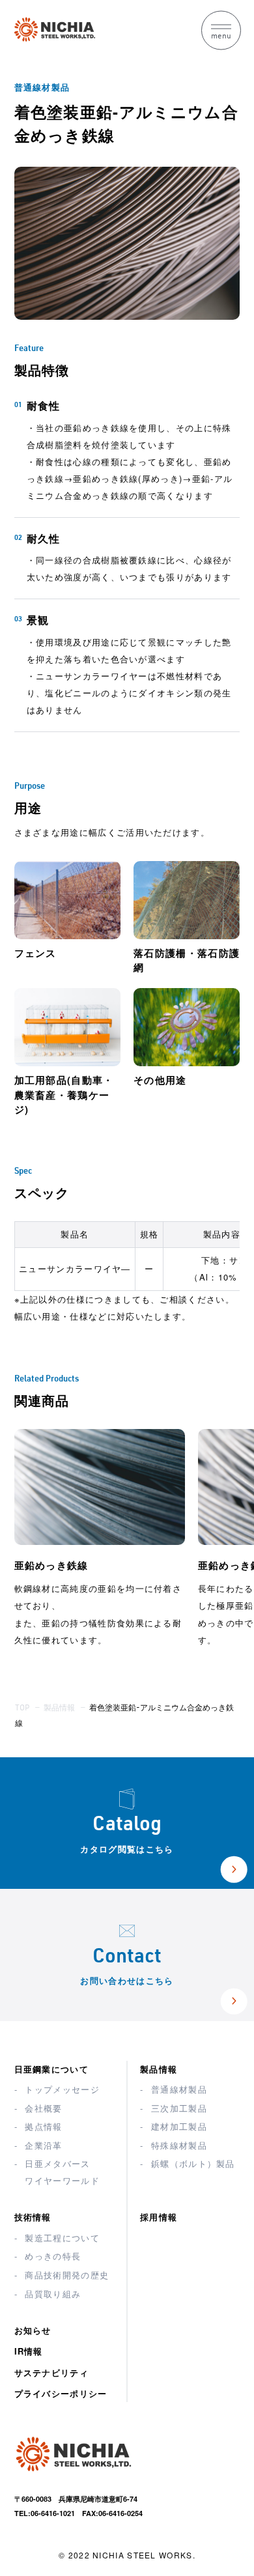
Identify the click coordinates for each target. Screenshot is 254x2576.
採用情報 (159, 2217)
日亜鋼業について (51, 2069)
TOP (22, 1708)
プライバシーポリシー (61, 2393)
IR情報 (29, 2351)
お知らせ (33, 2330)
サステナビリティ (51, 2372)
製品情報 (59, 1708)
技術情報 (33, 2217)
